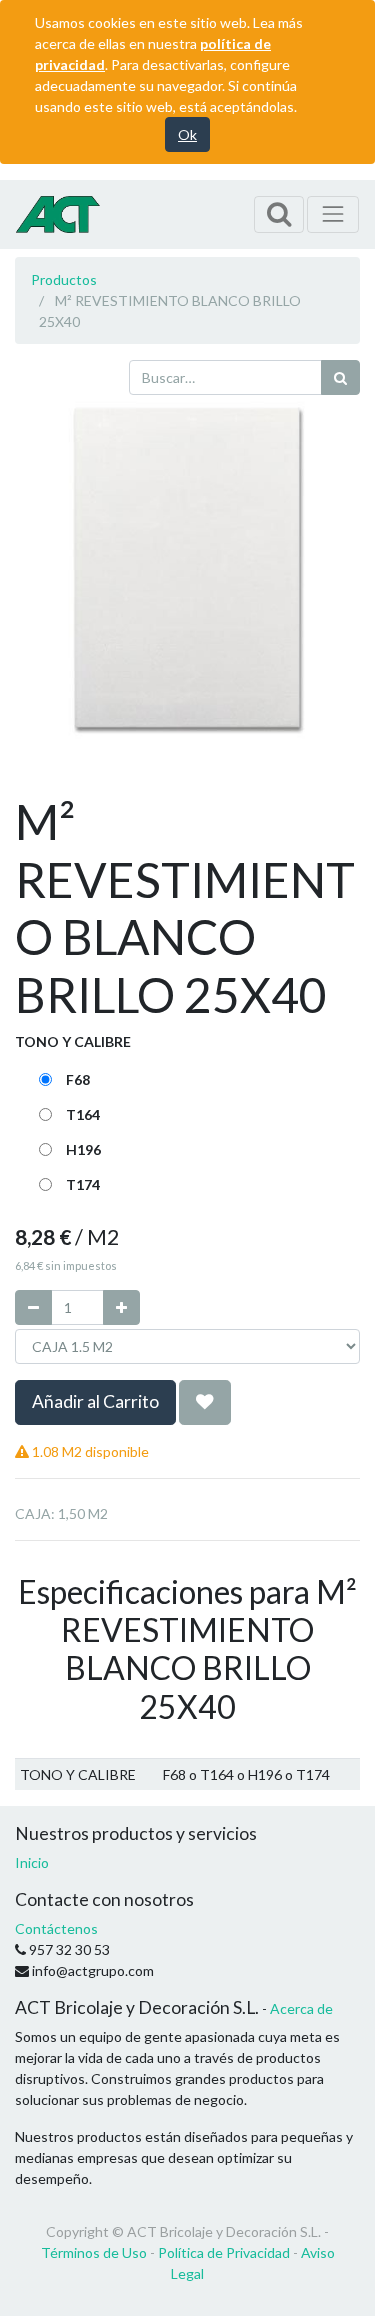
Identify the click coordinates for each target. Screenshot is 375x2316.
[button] (205, 1402)
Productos (64, 279)
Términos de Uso (94, 2252)
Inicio (32, 1862)
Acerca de (301, 2008)
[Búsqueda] (340, 377)
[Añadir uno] (121, 1307)
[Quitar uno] (33, 1307)
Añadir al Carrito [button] (95, 1401)
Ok (187, 134)
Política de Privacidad (224, 2252)
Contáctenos (56, 1928)
